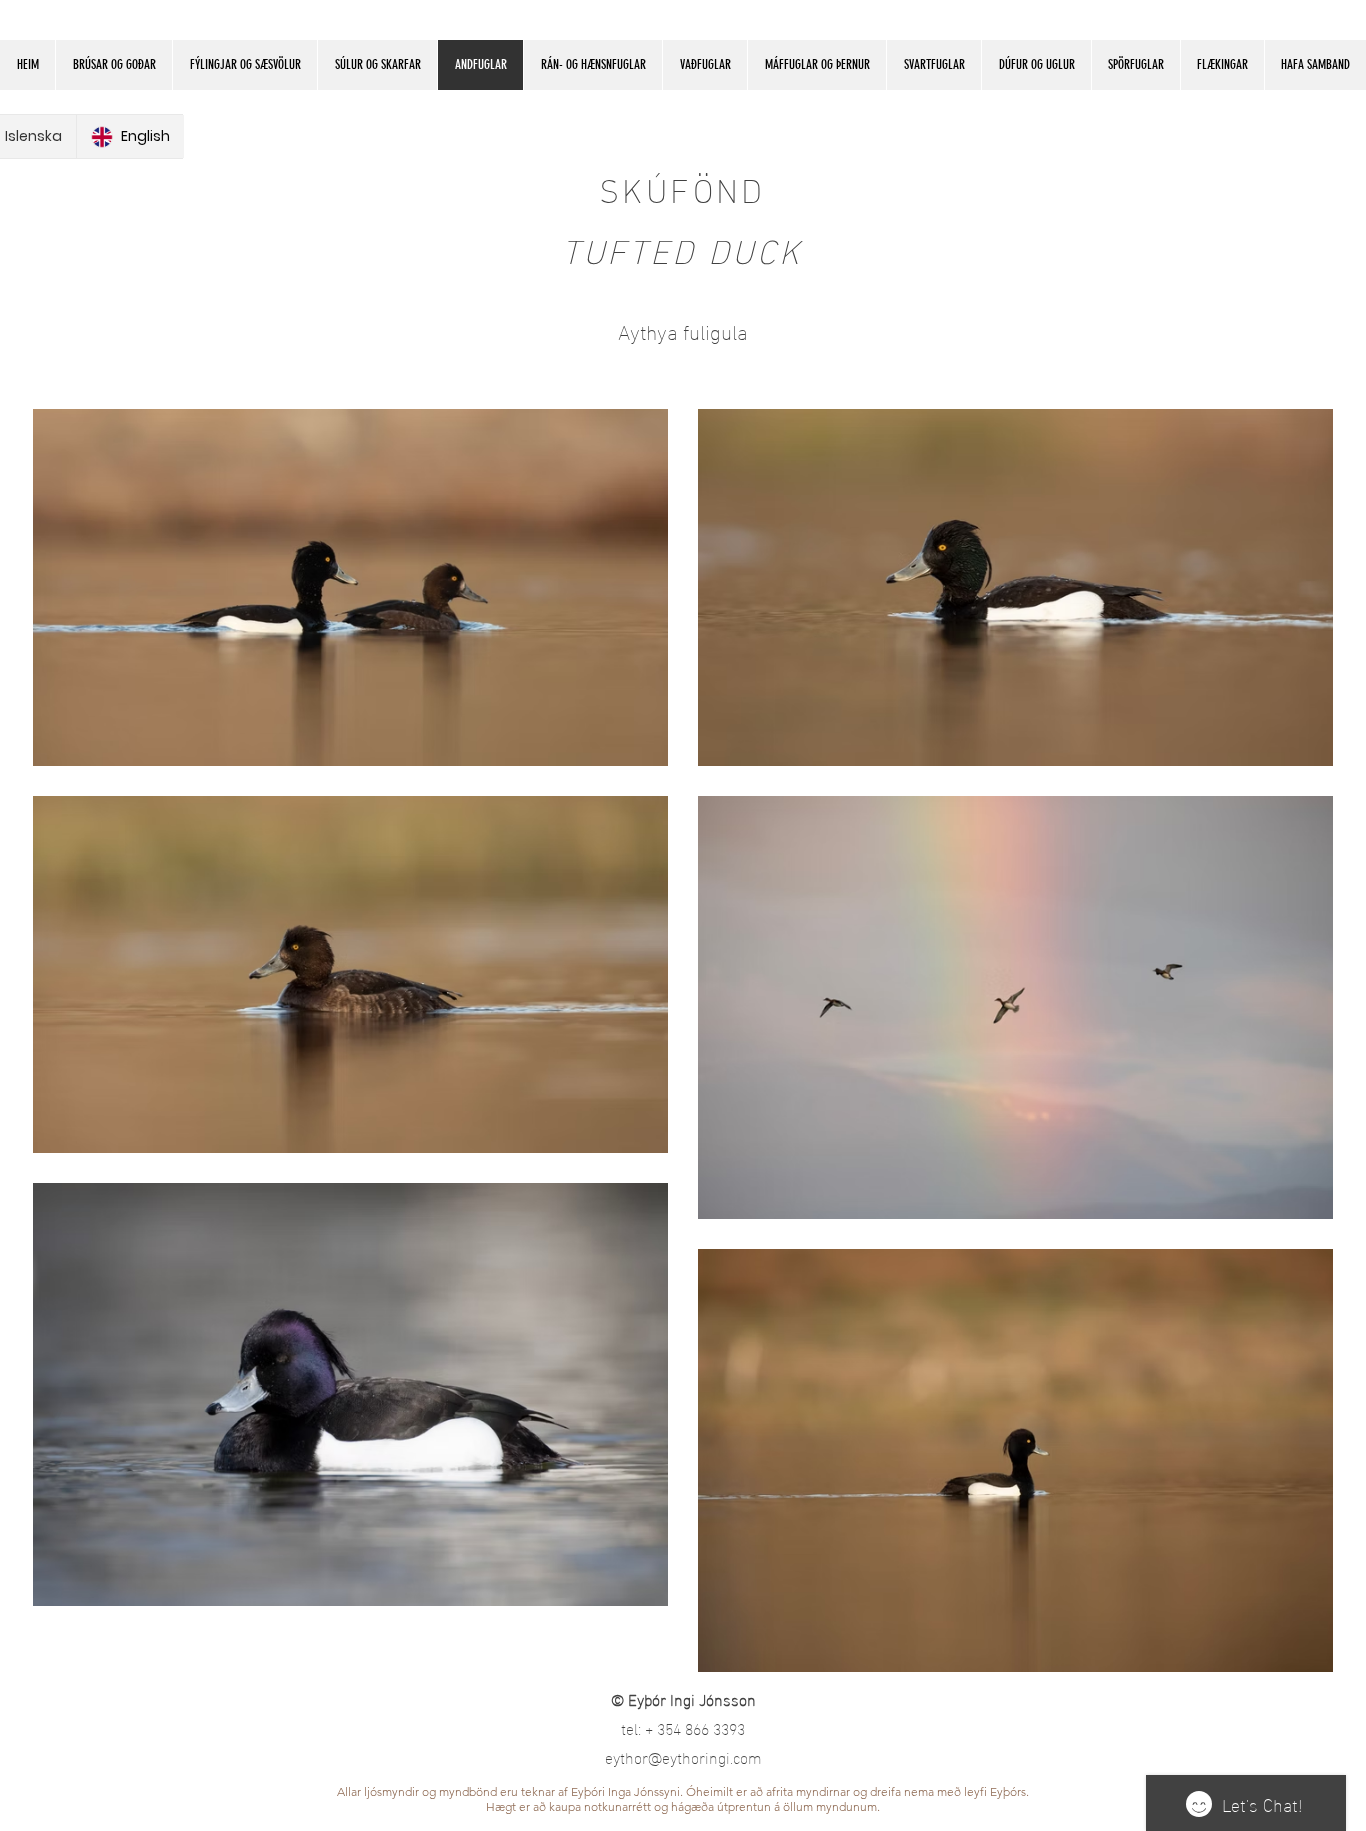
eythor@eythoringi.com (683, 1756)
